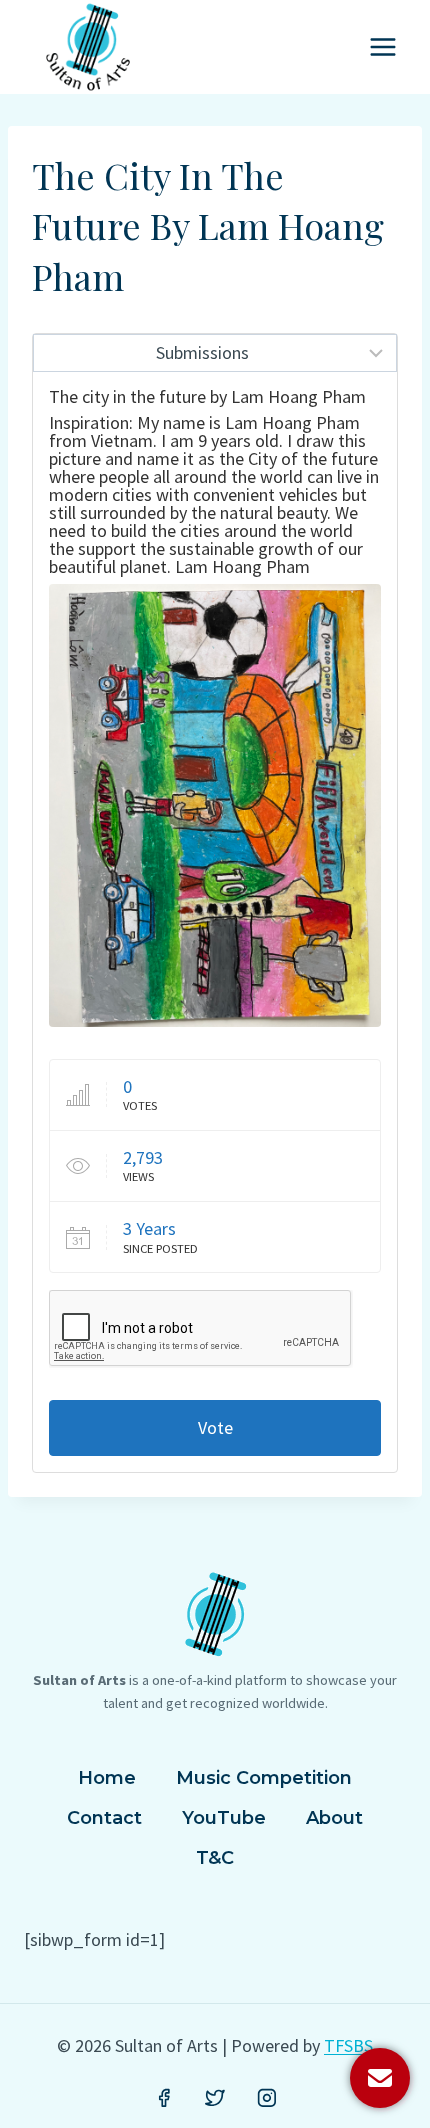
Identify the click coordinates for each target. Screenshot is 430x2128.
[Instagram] (267, 2098)
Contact (104, 1818)
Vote (215, 1427)
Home (107, 1778)
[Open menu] (382, 46)
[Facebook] (164, 2098)
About (334, 1818)
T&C (215, 1858)
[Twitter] (215, 2098)
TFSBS (348, 2045)
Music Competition (264, 1778)
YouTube (224, 1818)
